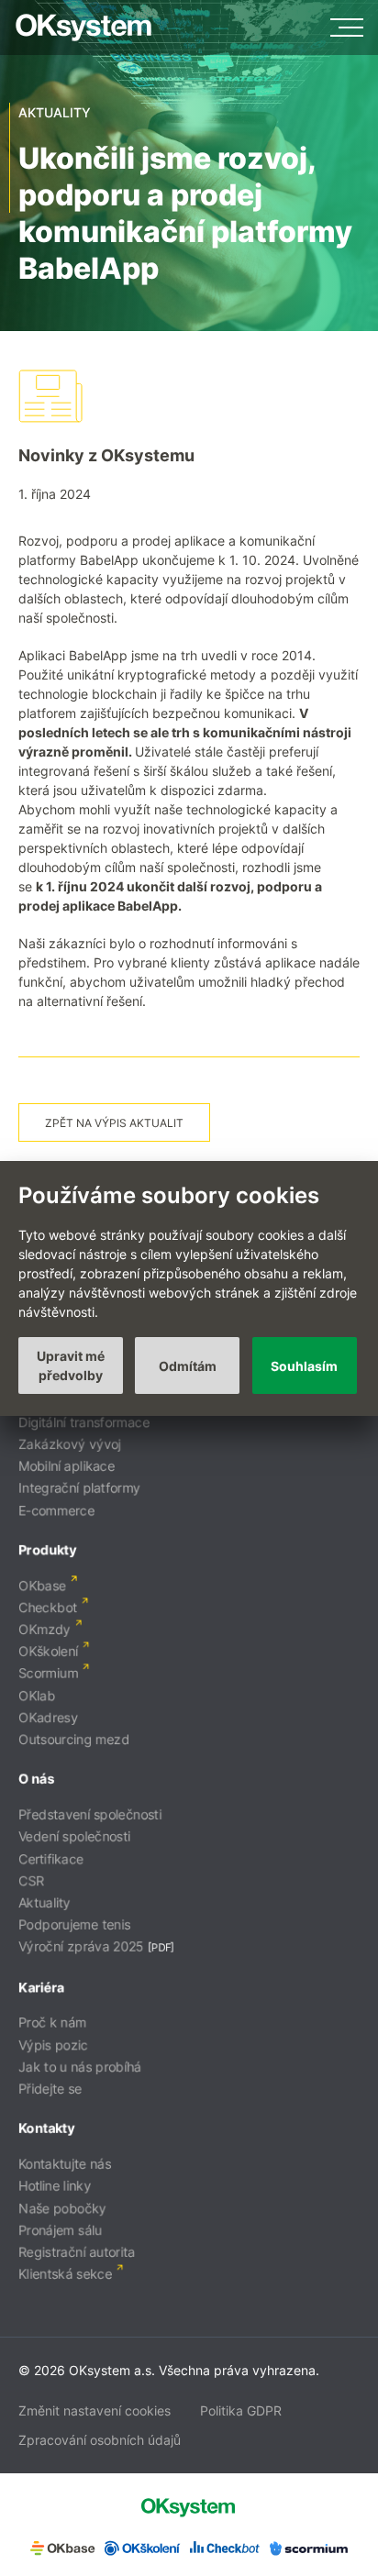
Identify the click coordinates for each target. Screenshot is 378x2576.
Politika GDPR (241, 2410)
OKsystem (83, 28)
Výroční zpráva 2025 (81, 1946)
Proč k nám (52, 2023)
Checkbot (48, 1607)
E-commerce (56, 1510)
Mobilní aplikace (67, 1466)
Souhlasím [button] (304, 1366)
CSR (31, 1880)
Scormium (48, 1673)
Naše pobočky (62, 2208)
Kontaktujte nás (65, 2164)
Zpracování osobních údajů (100, 2440)
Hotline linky (55, 2186)
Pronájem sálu (60, 2230)
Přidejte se (50, 2089)
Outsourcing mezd (74, 1739)
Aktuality (44, 1902)
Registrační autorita (77, 2252)
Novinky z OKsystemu (106, 455)
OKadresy (48, 1717)
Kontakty (46, 2128)
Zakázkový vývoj (70, 1444)
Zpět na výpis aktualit (114, 1123)
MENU (347, 28)
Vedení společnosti (74, 1836)
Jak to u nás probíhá (80, 2067)
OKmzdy (44, 1629)
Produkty (47, 1549)
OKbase (42, 1585)
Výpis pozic (53, 2045)
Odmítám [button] (188, 1366)
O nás (36, 1779)
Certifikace (51, 1858)
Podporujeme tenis (74, 1924)
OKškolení (48, 1651)
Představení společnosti (90, 1814)
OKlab (37, 1695)
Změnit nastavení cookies (94, 2410)
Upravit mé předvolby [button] (71, 1365)
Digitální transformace (84, 1422)
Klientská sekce (65, 2274)
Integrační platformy (79, 1488)
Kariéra (41, 1987)
